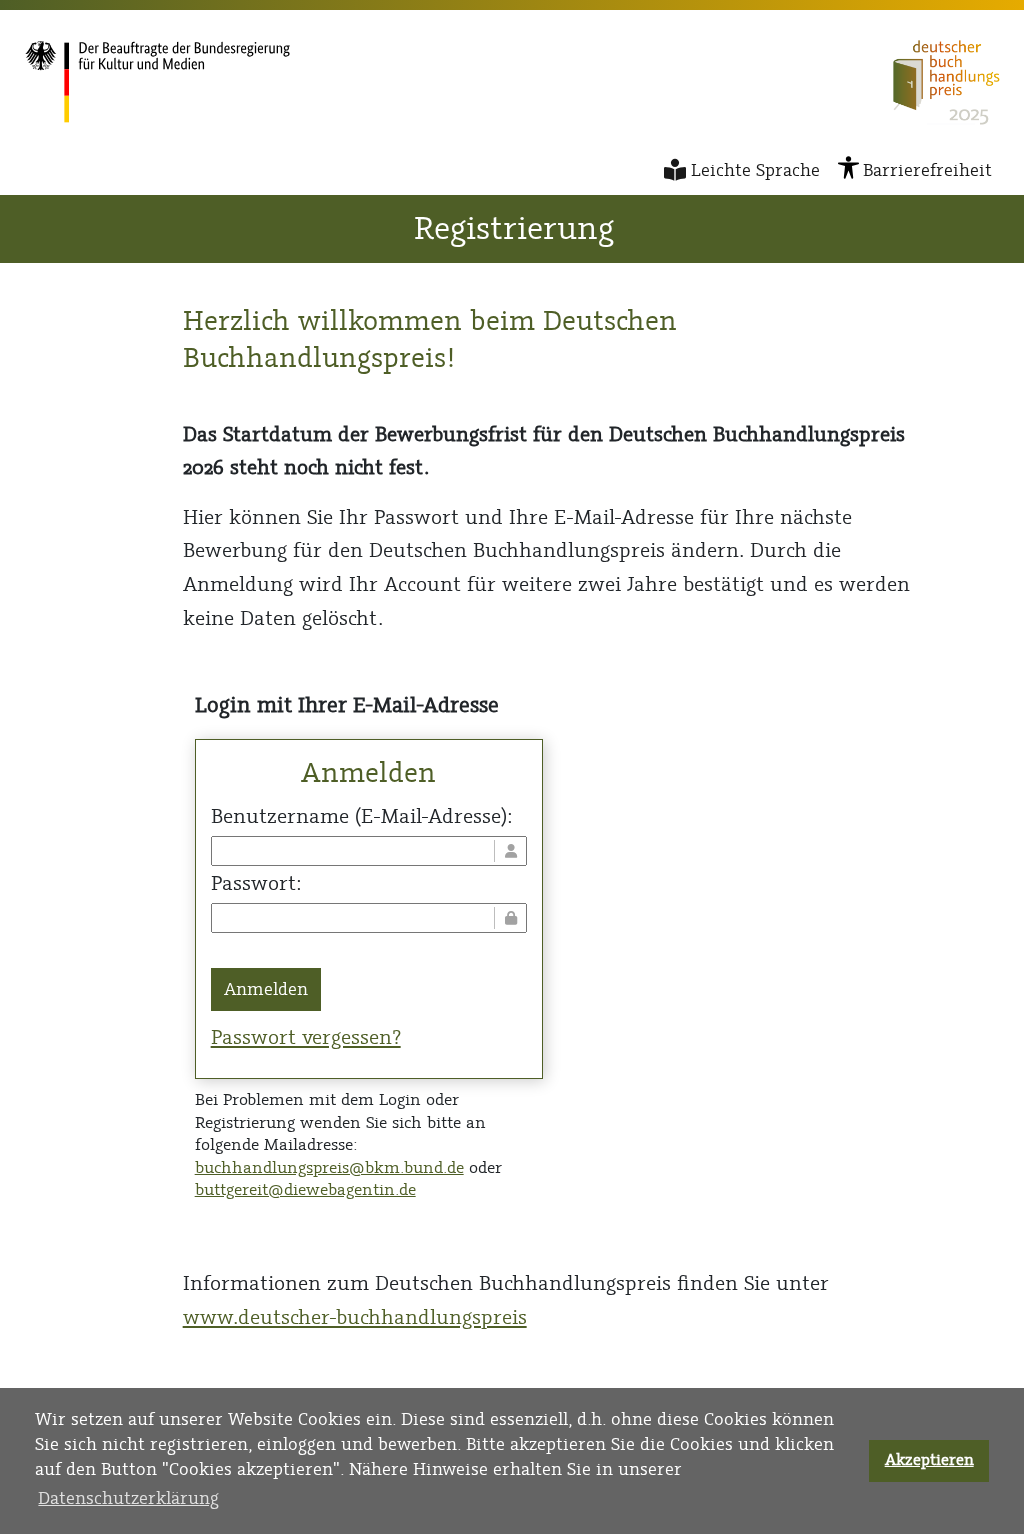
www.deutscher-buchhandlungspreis (355, 1317)
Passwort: (256, 883)
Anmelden (266, 989)
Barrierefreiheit (927, 170)
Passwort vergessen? (306, 1037)
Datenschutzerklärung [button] (128, 1498)
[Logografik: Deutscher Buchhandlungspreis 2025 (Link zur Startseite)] (946, 82)
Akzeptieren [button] (929, 1460)
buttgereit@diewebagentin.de (305, 1189)
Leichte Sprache (755, 170)
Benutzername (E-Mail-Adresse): (361, 816)
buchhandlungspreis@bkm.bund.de (329, 1167)
